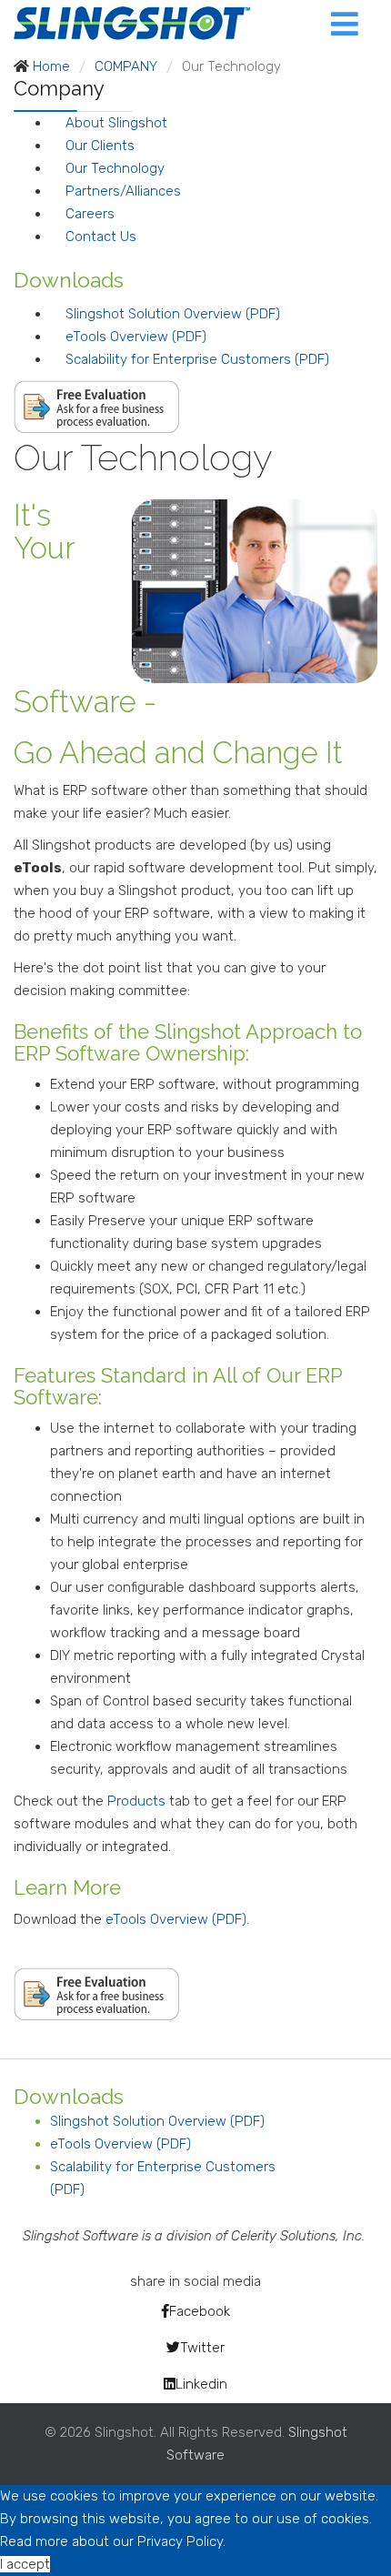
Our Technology (115, 168)
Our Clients (100, 146)
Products (138, 1801)
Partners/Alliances (123, 191)
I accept (25, 2564)
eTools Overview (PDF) (136, 337)
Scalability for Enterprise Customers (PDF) (197, 359)
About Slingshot (116, 123)
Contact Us (101, 236)
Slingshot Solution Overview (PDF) (173, 314)
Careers (90, 214)
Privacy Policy (180, 2541)
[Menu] (317, 23)
